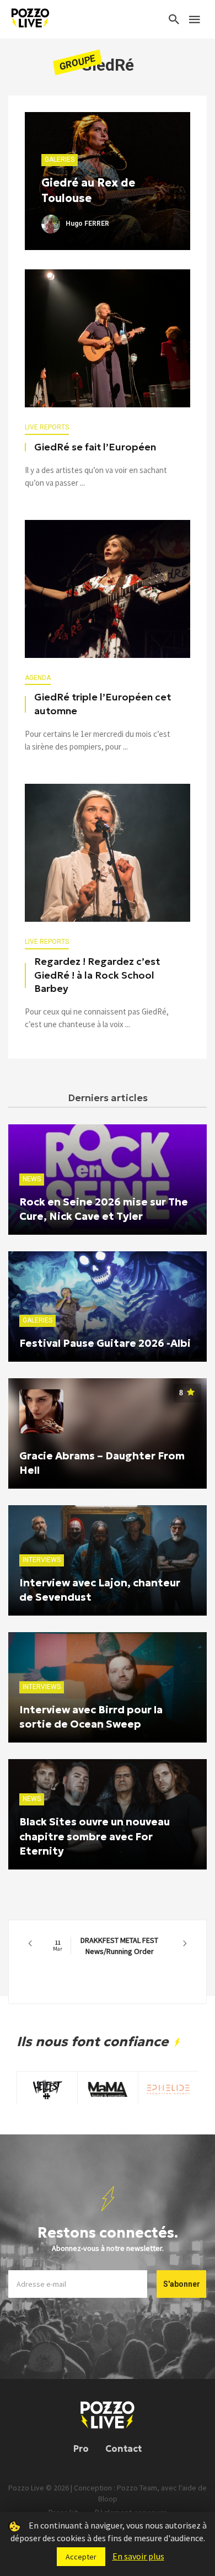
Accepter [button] (81, 2557)
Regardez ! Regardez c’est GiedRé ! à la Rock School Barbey (97, 975)
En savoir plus (138, 2556)
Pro (81, 2448)
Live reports (47, 427)
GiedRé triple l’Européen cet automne (103, 704)
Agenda (38, 678)
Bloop (108, 2499)
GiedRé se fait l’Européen (95, 447)
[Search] (174, 19)
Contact (123, 2448)
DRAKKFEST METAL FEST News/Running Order (106, 1946)
